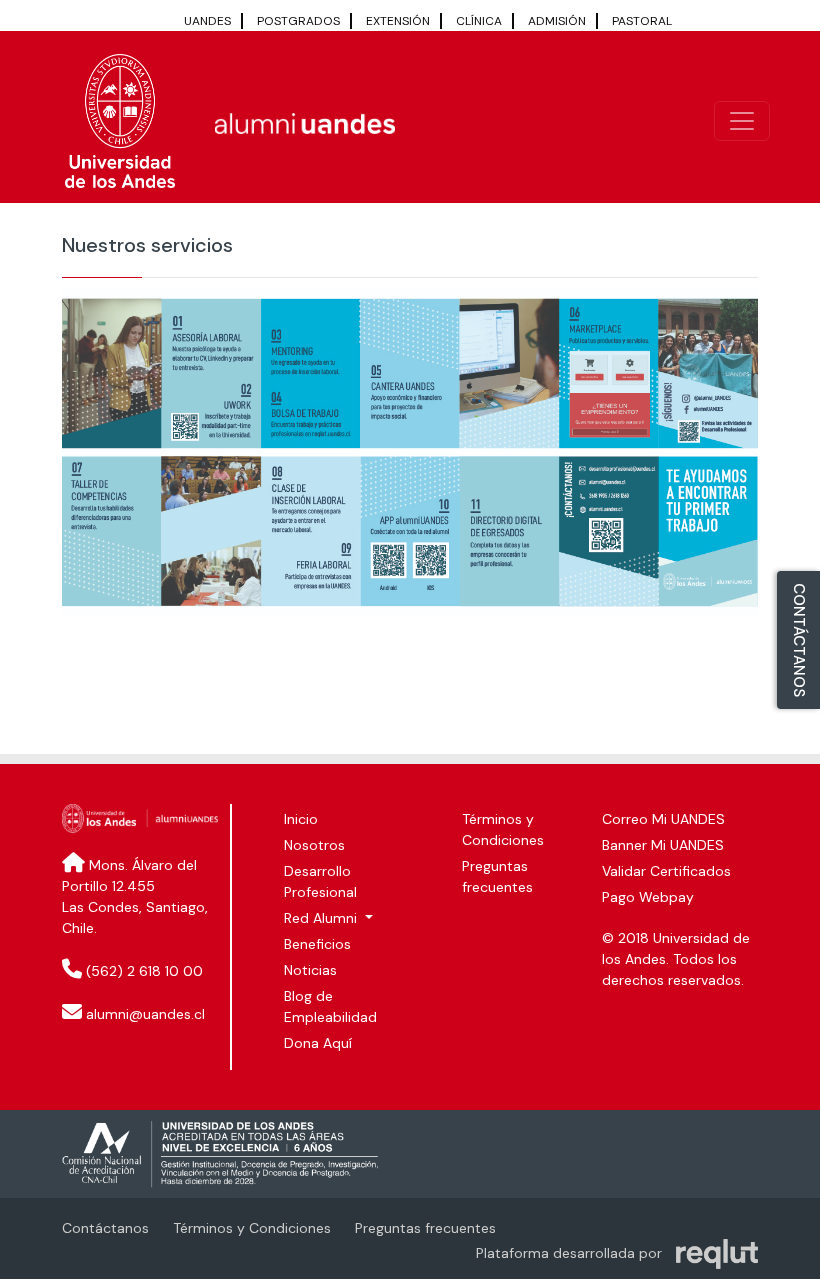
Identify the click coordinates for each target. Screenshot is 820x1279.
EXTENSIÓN (398, 21)
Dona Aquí (318, 1043)
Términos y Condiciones (252, 1228)
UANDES (207, 21)
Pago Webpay (648, 897)
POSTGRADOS (298, 21)
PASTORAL (642, 21)
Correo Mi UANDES (663, 819)
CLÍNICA (479, 21)
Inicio (301, 819)
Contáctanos (105, 1228)
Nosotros (314, 845)
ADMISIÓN (557, 21)
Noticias (310, 970)
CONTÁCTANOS (799, 640)
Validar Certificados (666, 871)
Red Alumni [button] (322, 918)
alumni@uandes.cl (145, 1014)
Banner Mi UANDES (663, 845)
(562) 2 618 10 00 (144, 971)
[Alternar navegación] (742, 121)
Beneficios (317, 944)
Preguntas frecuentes (425, 1228)
